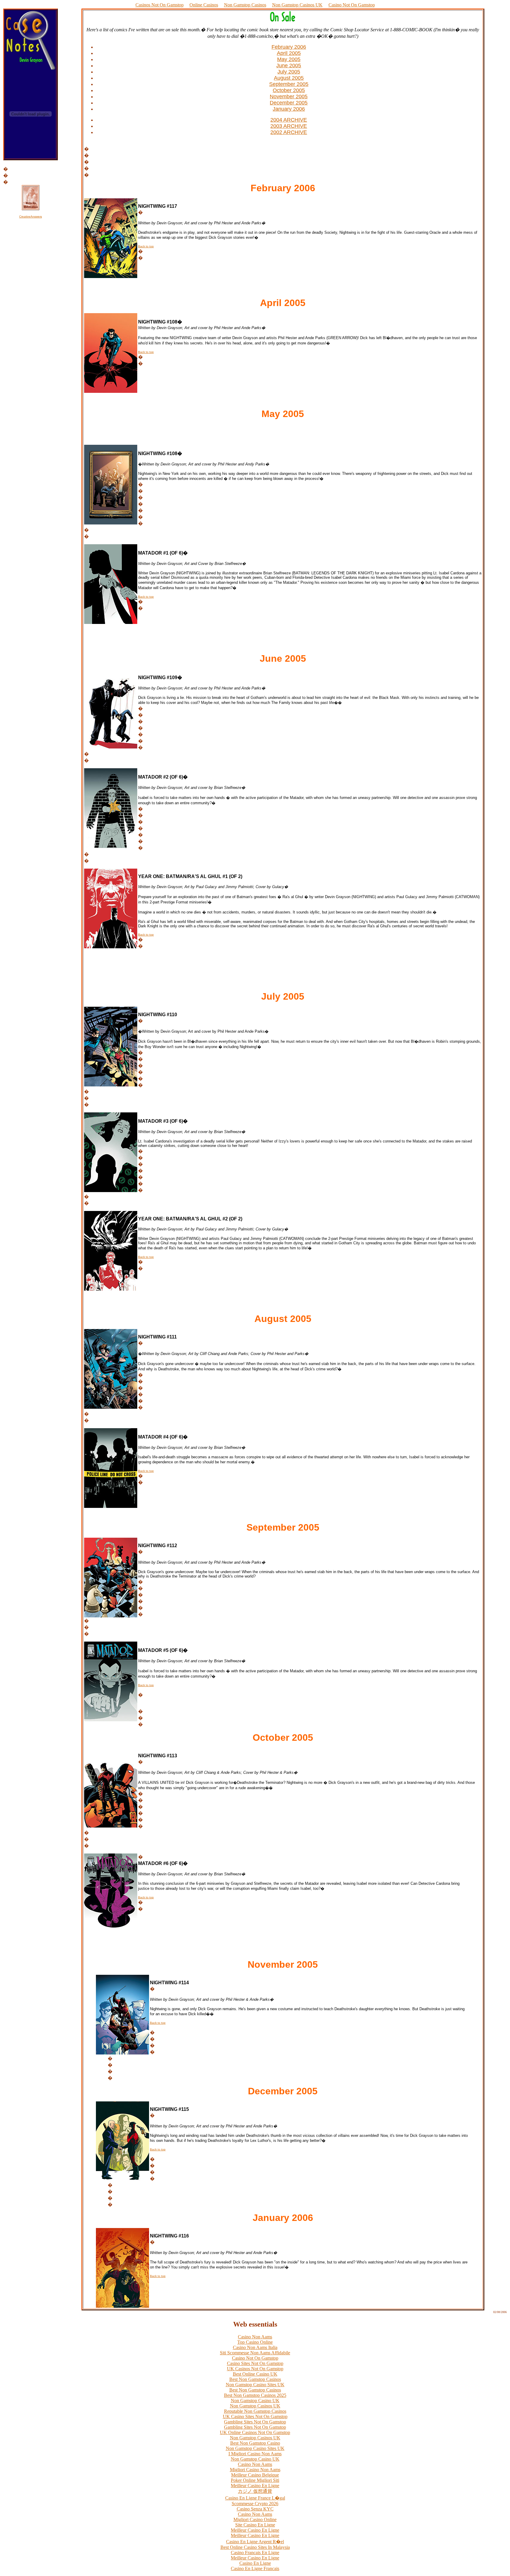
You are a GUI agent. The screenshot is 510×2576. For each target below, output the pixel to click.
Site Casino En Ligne (255, 2525)
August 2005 (289, 78)
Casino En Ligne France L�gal (255, 2498)
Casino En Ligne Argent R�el (255, 2542)
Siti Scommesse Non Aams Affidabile (255, 2353)
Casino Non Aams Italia (255, 2347)
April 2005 (289, 53)
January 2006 (289, 109)
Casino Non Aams (255, 2337)
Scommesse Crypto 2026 (255, 2504)
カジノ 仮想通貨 (255, 2491)
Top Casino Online (255, 2342)
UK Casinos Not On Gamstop (255, 2369)
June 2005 (289, 66)
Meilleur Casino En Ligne (255, 2486)
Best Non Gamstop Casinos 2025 (255, 2395)
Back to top (146, 246)
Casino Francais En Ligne (255, 2553)
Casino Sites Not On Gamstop (255, 2363)
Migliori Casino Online (255, 2519)
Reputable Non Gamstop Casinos (255, 2411)
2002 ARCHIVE (289, 132)
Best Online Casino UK (255, 2374)
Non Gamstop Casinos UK (297, 5)
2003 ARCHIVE (289, 126)
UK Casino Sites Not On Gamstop (255, 2416)
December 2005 (289, 103)
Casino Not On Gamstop (352, 5)
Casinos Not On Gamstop (160, 5)
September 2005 (289, 84)
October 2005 (289, 90)
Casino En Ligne (255, 2563)
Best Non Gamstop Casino (255, 2443)
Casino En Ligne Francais (255, 2568)
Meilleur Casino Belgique (255, 2475)
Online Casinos (204, 5)
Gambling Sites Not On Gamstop (255, 2422)
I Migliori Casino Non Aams (255, 2454)
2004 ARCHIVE (289, 120)
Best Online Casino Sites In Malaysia (255, 2547)
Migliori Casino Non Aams (255, 2470)
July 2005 (289, 72)
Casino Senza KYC (255, 2509)
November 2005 (289, 97)
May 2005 (289, 59)
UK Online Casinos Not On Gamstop (255, 2432)
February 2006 (289, 47)
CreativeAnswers (31, 216)
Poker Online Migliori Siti (255, 2480)
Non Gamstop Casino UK (255, 2401)
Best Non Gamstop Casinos (255, 2379)
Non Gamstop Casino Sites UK (255, 2385)
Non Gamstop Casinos (245, 5)
